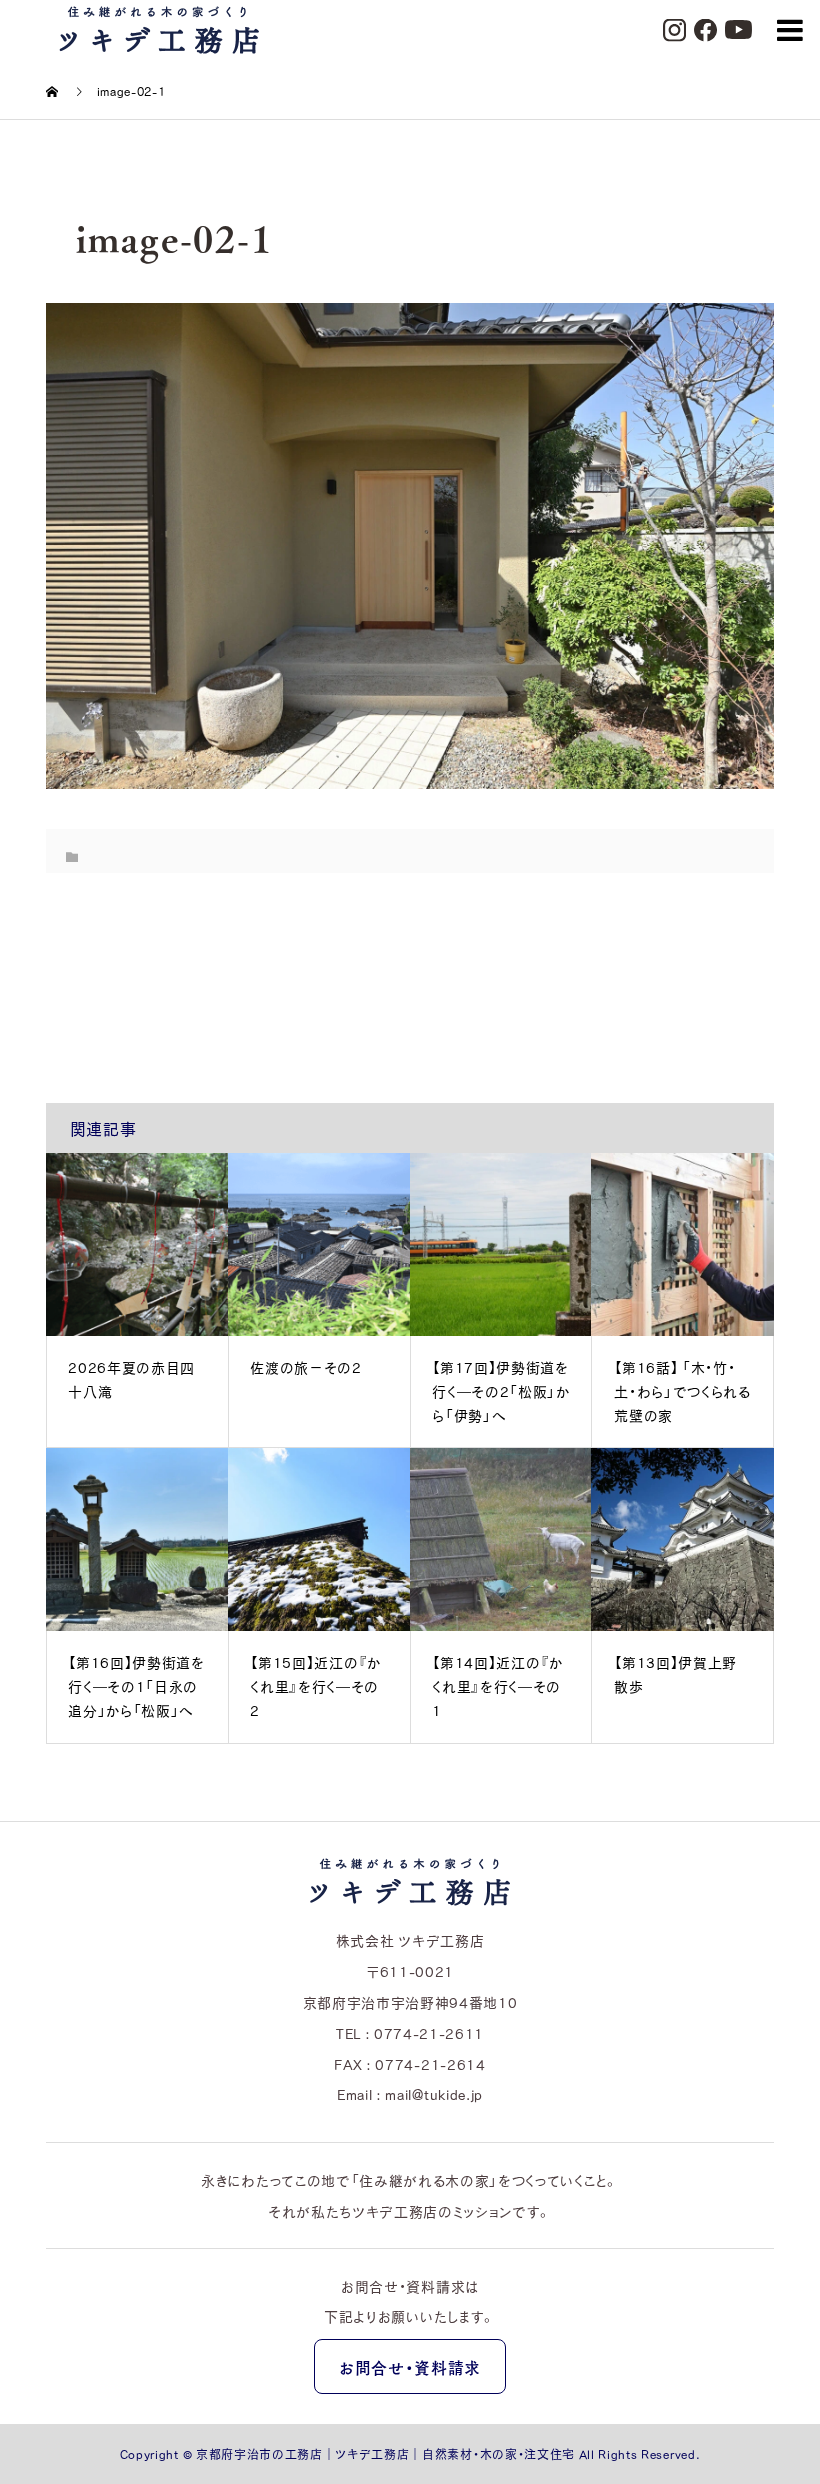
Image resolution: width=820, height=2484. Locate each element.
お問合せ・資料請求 (410, 2367)
